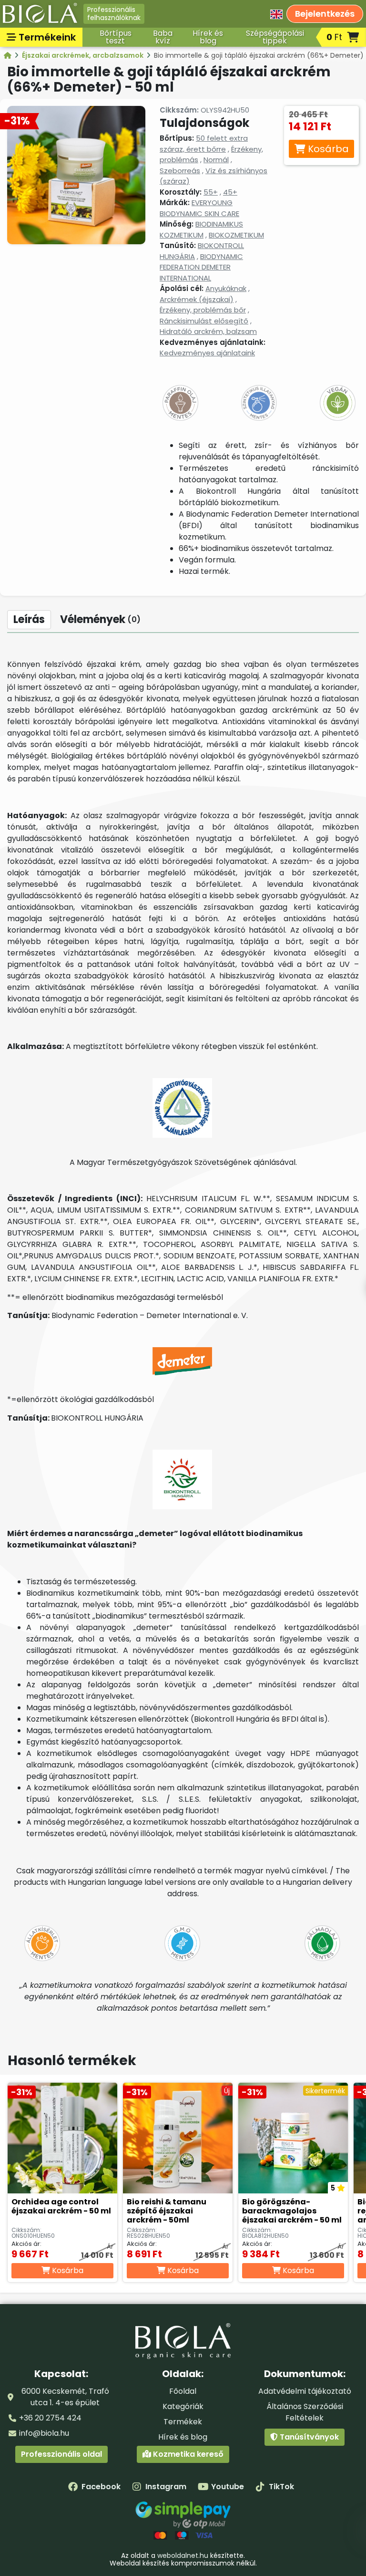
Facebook (101, 2487)
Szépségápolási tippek (275, 37)
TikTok (281, 2487)
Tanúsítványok (308, 2437)
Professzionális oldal (61, 2454)
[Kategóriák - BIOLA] (8, 55)
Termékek (183, 2422)
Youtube (228, 2487)
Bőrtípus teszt (116, 37)
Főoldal (183, 2391)
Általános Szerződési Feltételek (305, 2412)
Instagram (166, 2487)
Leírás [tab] (29, 619)
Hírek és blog (208, 37)
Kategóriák (183, 2406)
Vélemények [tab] (100, 619)
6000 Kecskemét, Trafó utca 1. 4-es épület (65, 2397)
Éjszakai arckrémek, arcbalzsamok (83, 55)
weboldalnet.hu (183, 2555)
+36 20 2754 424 (50, 2418)
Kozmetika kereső (187, 2454)
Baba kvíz (163, 37)
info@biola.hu (44, 2433)
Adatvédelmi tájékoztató (305, 2391)
